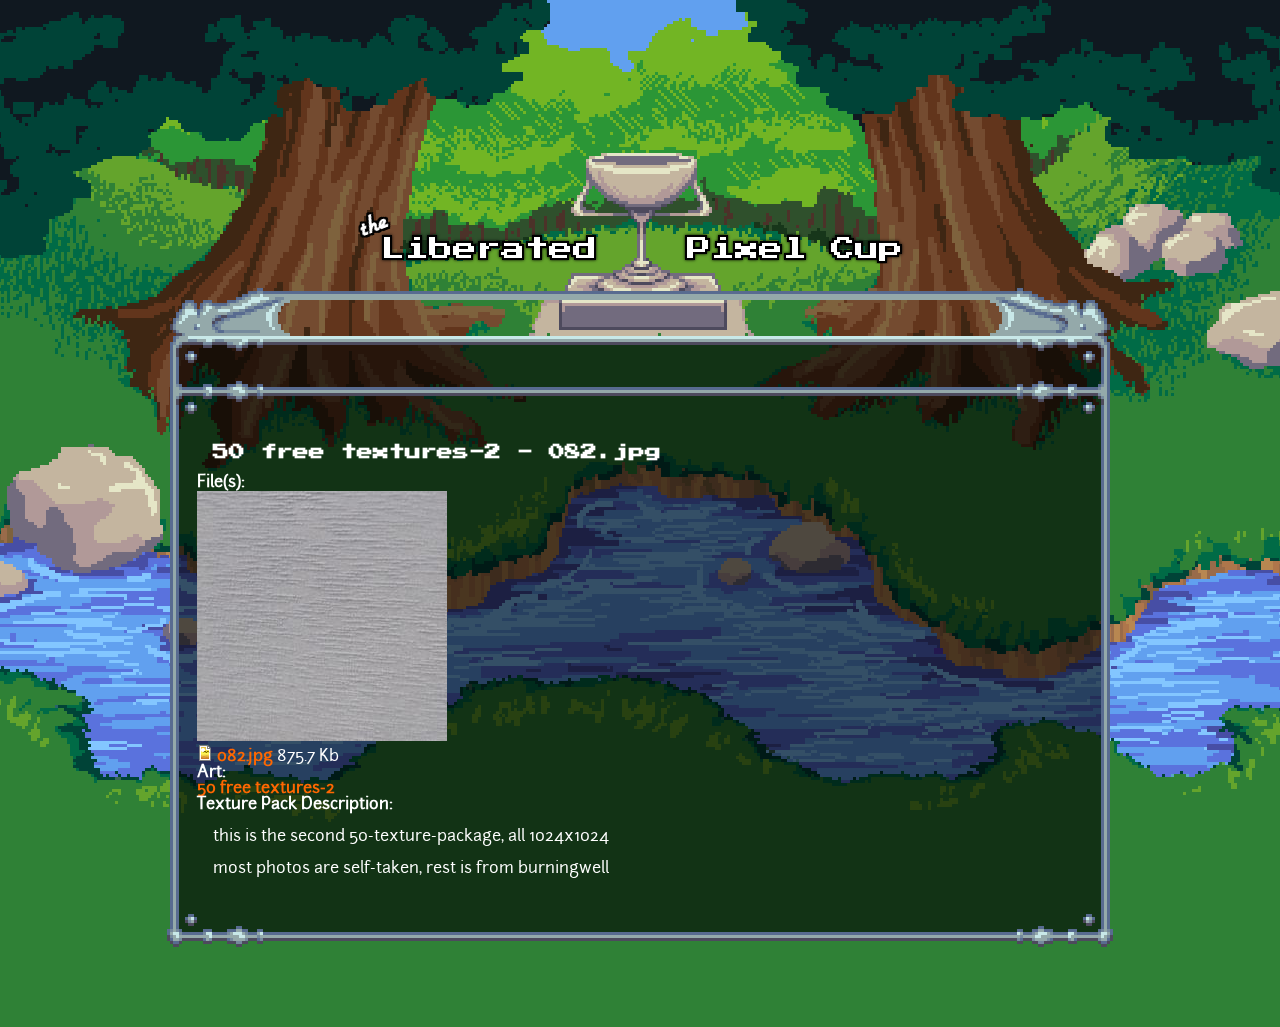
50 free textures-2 (266, 789)
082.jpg (245, 757)
